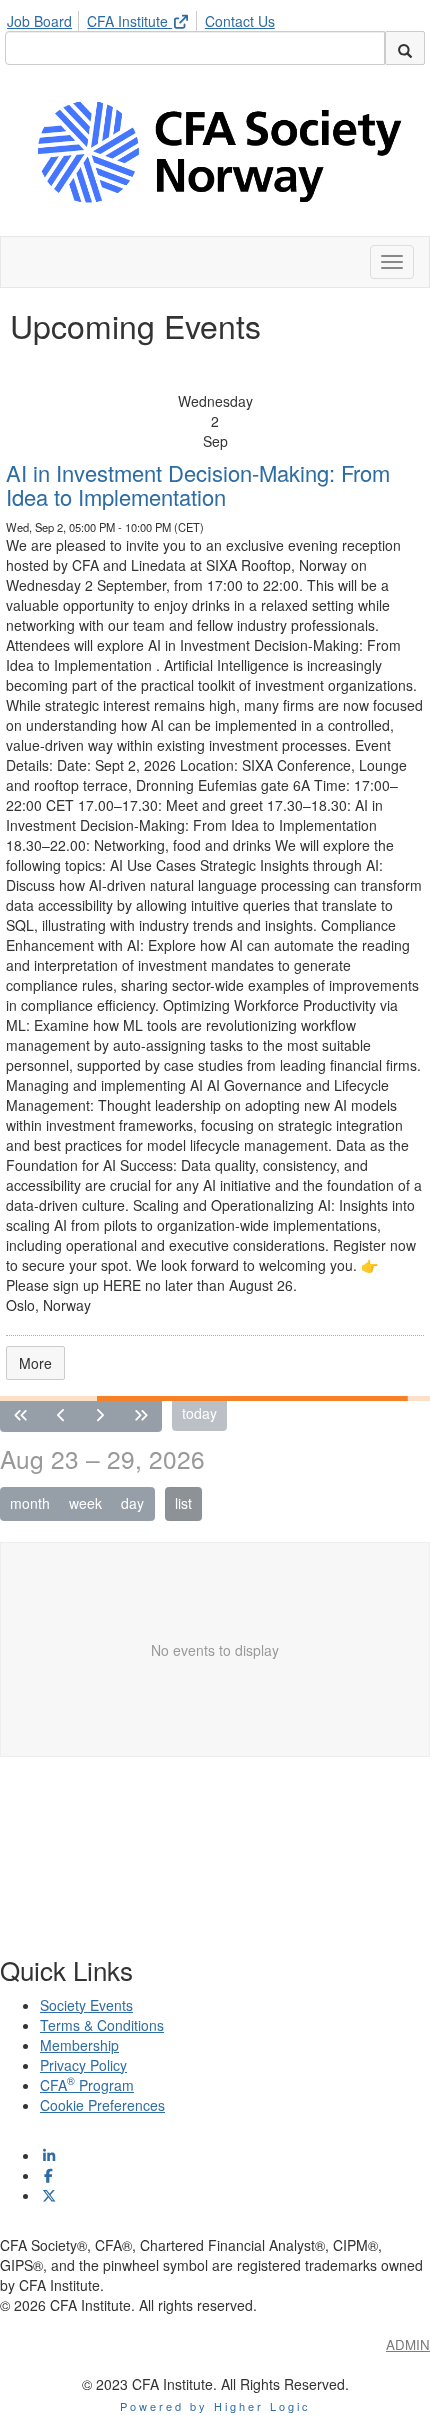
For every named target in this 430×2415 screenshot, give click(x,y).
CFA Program (87, 2085)
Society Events (86, 2005)
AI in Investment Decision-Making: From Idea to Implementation (198, 484)
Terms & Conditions (102, 2025)
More (35, 1363)
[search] (405, 48)
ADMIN (408, 2344)
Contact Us (240, 21)
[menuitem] (45, 18)
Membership (79, 2045)
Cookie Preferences (102, 2105)
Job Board (39, 21)
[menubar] (146, 18)
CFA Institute (129, 21)
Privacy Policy (83, 2065)
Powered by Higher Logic (215, 2406)
